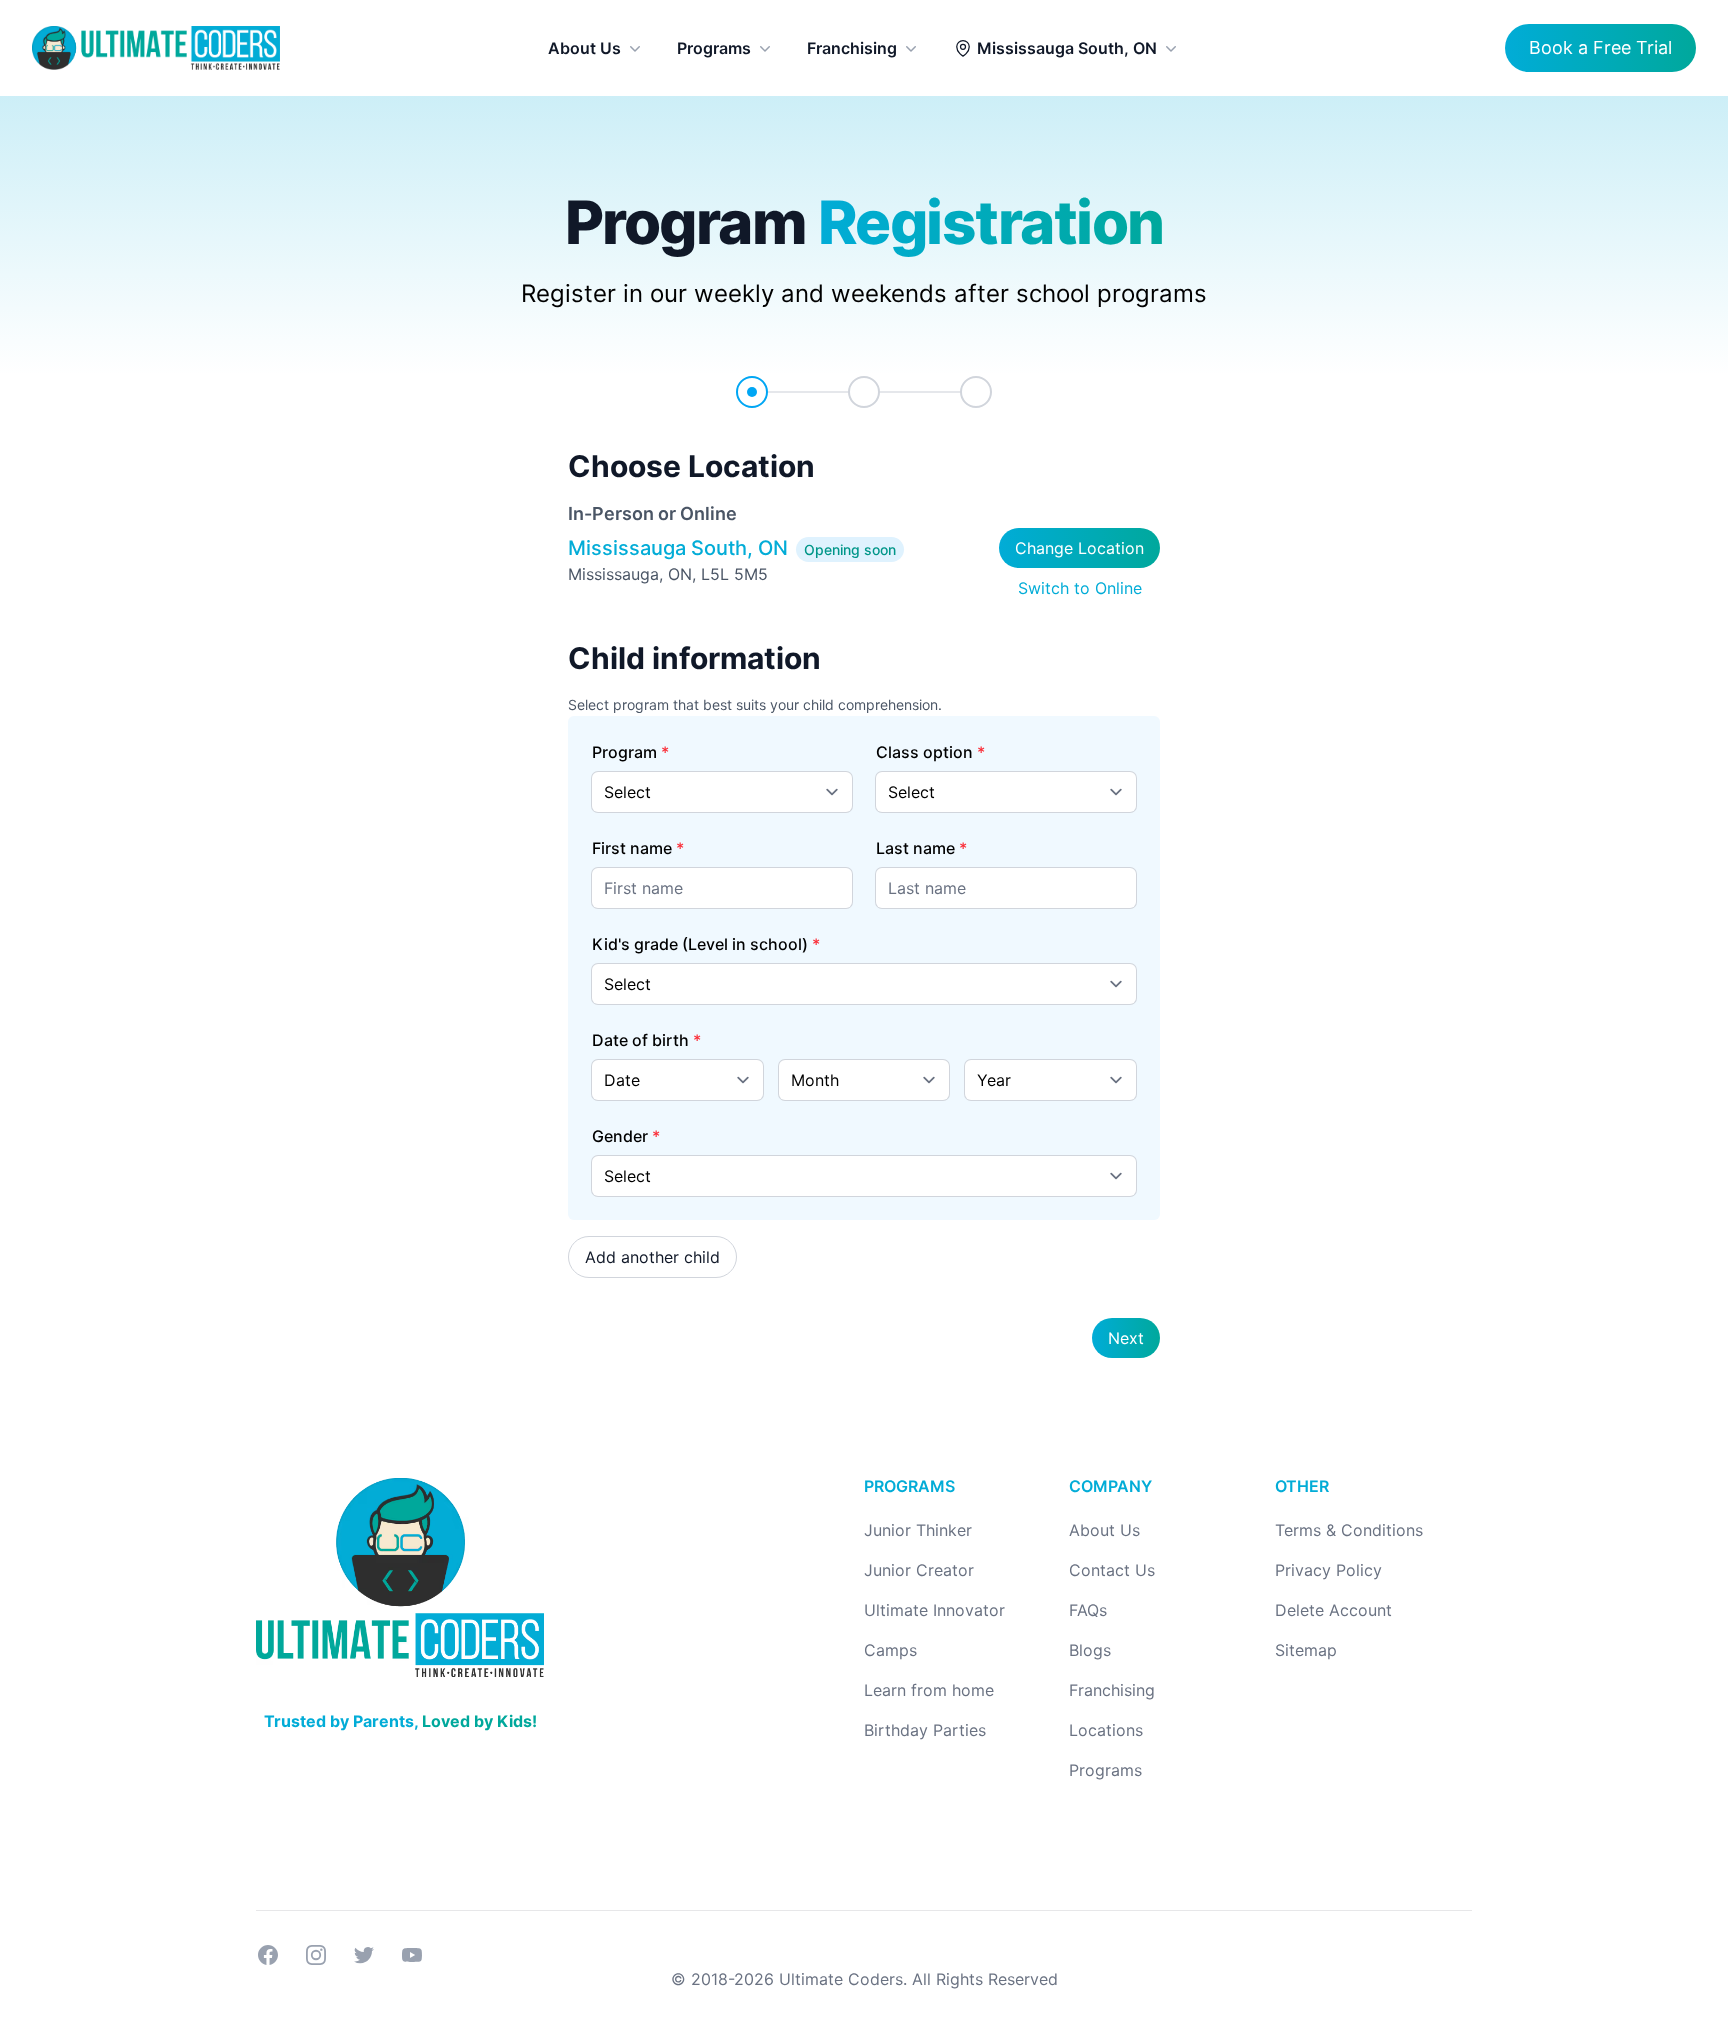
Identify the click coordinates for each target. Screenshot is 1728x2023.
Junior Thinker (918, 1530)
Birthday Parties (925, 1730)
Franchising (852, 48)
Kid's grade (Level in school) (700, 944)
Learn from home (929, 1690)
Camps (890, 1650)
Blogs (1090, 1650)
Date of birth (640, 1040)
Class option (924, 752)
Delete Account (1333, 1610)
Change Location (1079, 548)
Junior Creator (919, 1570)
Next (1126, 1338)
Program (624, 752)
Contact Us (1112, 1570)
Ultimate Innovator (934, 1610)
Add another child (652, 1257)
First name (632, 848)
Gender (620, 1136)
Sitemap (1306, 1650)
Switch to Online (1080, 588)
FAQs (1088, 1610)
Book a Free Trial (1600, 47)
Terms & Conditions (1349, 1530)
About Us (584, 48)
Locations (1106, 1730)
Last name (915, 848)
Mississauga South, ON (1067, 48)
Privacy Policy (1328, 1570)
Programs (714, 48)
